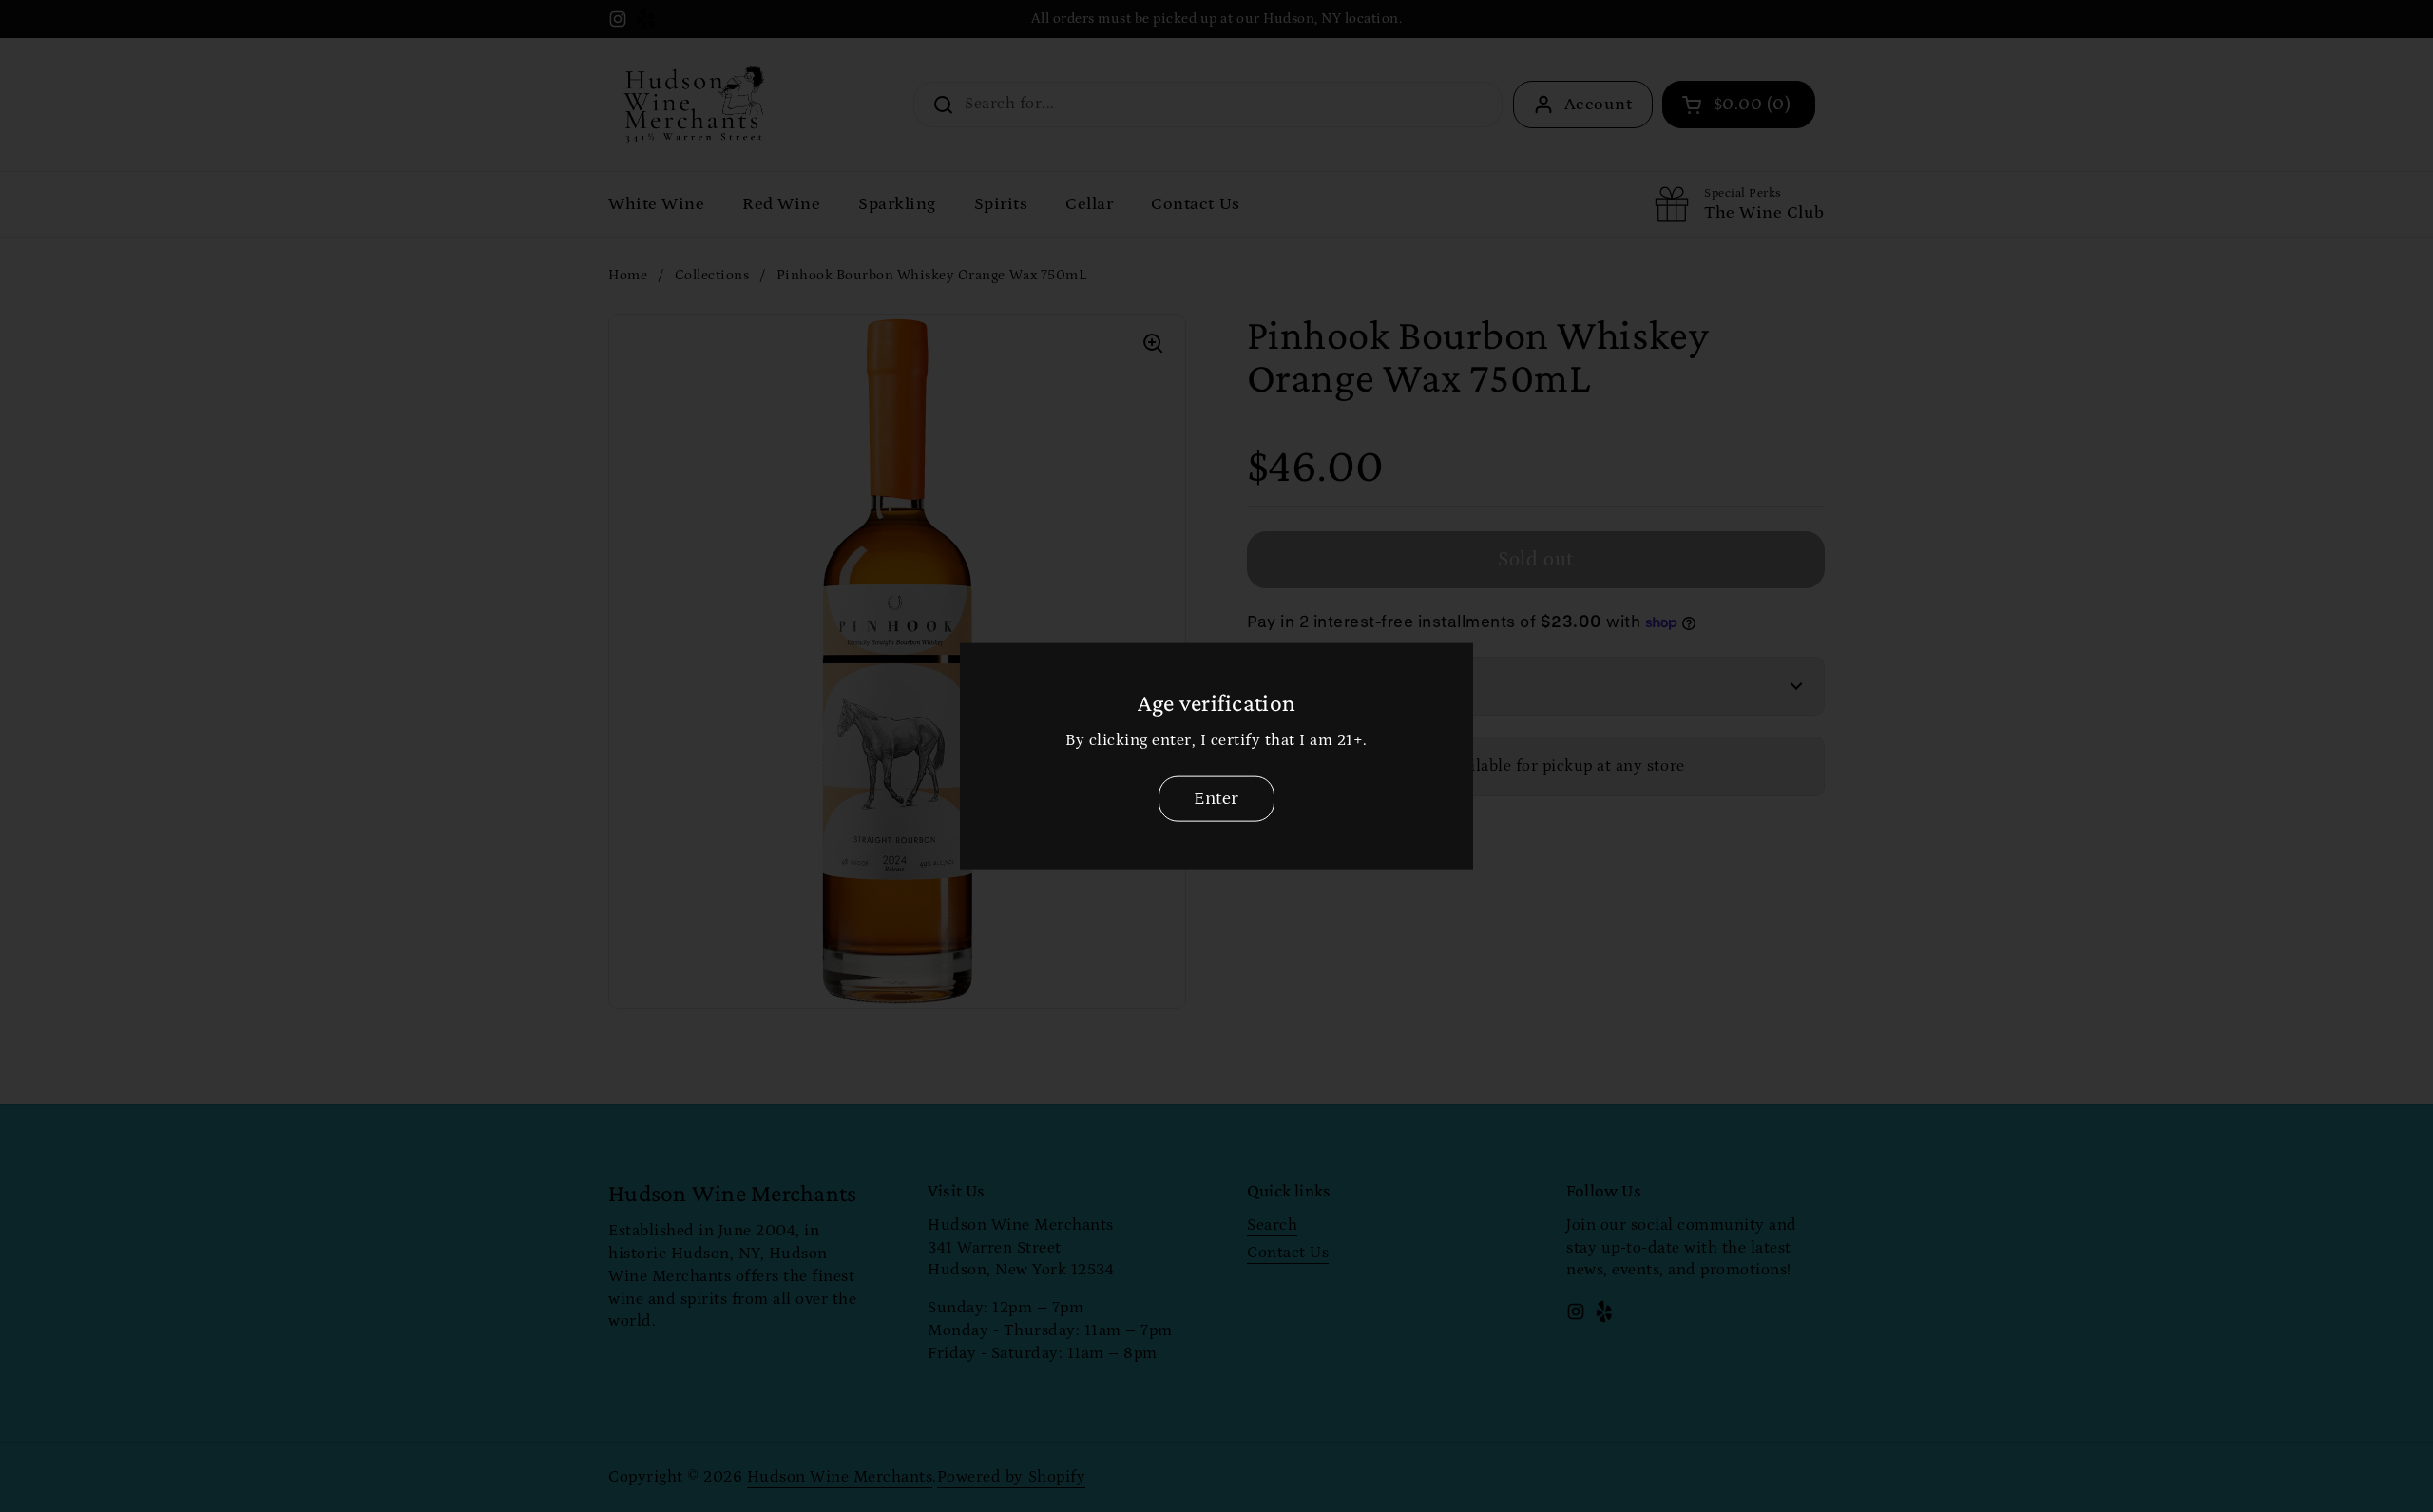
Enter (1216, 799)
